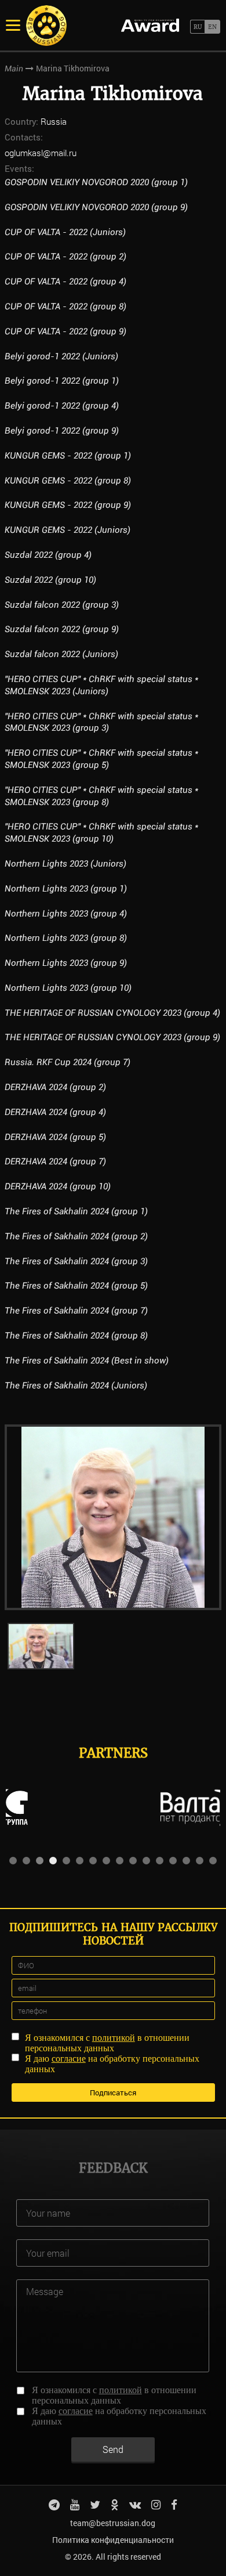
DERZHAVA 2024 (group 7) (55, 1161)
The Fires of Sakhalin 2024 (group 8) (76, 1336)
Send (113, 2449)
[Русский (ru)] (197, 27)
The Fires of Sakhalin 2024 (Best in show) (87, 1361)
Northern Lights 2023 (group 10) (68, 988)
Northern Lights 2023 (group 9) (66, 963)
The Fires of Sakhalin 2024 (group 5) (76, 1286)
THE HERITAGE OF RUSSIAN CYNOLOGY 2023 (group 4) (112, 1013)
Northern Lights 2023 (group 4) (66, 914)
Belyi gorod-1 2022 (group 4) (62, 406)
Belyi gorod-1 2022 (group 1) (62, 381)
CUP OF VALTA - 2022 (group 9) (65, 331)
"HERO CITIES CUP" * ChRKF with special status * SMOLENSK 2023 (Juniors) (101, 685)
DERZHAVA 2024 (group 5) (55, 1137)
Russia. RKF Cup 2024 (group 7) (68, 1062)
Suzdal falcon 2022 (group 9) (62, 629)
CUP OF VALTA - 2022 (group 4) (65, 282)
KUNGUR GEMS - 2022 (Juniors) (68, 530)
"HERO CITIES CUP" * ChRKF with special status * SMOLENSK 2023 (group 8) (101, 796)
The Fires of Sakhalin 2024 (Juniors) (76, 1386)
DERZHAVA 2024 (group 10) (58, 1186)
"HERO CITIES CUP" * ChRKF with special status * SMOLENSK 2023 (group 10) (101, 833)
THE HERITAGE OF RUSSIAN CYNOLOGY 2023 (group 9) (112, 1037)
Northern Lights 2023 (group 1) (66, 889)
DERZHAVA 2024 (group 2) (55, 1087)
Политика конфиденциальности (113, 2540)
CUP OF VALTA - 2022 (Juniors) (65, 232)
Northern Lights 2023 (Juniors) (65, 864)
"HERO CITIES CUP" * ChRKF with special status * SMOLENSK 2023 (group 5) (101, 759)
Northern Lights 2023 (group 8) (66, 938)
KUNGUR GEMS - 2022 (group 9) (68, 505)
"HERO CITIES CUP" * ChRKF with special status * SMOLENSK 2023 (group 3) (101, 722)
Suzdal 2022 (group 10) (50, 580)
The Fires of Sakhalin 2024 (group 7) (76, 1311)
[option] (113, 1517)
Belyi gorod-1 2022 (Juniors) (61, 356)
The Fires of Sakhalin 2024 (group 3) (76, 1261)
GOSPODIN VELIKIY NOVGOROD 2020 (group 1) (96, 182)
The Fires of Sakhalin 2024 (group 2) (76, 1236)
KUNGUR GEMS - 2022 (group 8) (68, 481)
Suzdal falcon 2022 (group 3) (62, 605)
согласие (69, 2059)
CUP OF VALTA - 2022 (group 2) (65, 257)
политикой (114, 2038)
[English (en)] (212, 27)
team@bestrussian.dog (113, 2523)
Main (14, 68)
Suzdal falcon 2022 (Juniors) (61, 654)
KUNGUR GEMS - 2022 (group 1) (68, 456)
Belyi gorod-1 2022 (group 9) (62, 431)
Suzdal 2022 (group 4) (48, 555)
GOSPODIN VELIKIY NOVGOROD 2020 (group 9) (96, 207)
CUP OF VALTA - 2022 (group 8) (65, 306)
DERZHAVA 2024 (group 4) (55, 1112)
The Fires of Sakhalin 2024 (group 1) (76, 1211)
